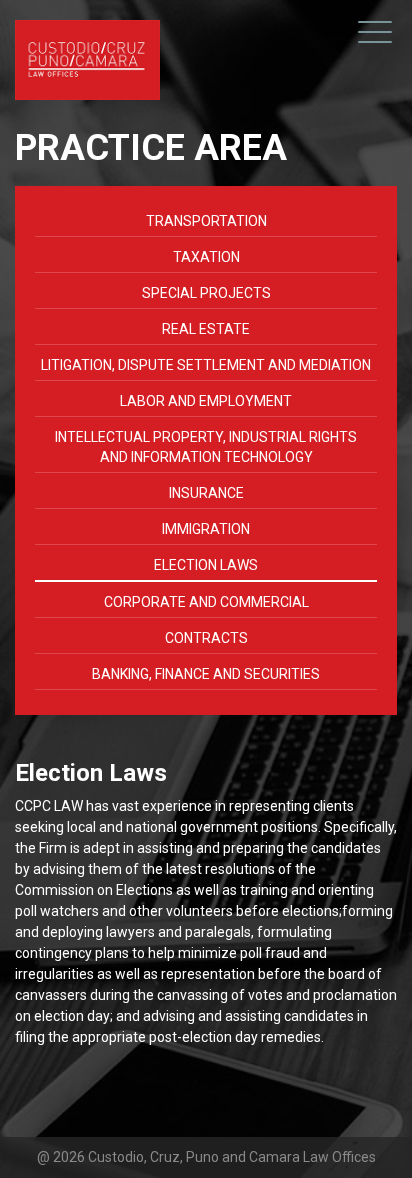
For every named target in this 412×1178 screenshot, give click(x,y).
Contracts (206, 638)
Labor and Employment (206, 401)
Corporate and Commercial (206, 602)
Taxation (206, 257)
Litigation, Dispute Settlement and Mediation (206, 365)
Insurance (206, 493)
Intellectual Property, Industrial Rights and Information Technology (206, 447)
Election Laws (206, 565)
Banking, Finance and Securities (206, 674)
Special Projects (206, 293)
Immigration (206, 529)
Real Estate (206, 329)
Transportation (206, 221)
